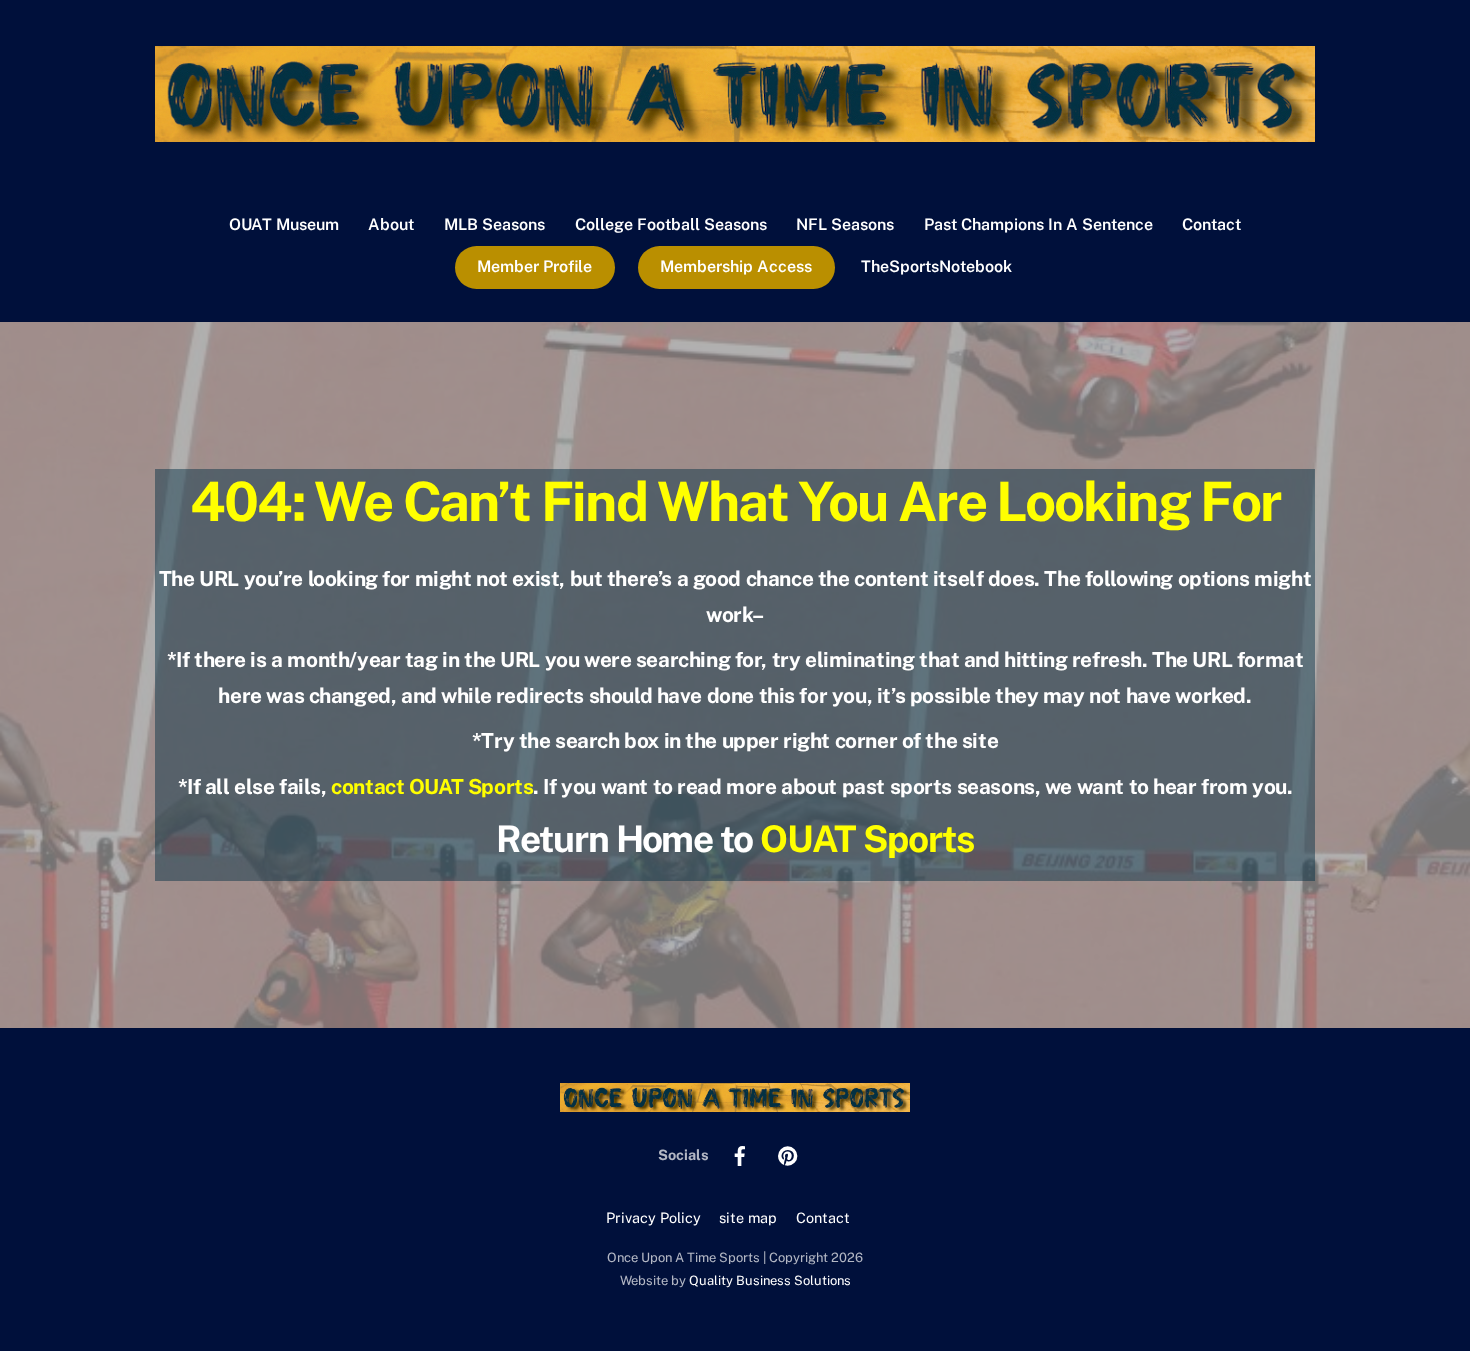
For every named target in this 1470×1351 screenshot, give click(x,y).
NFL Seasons (845, 224)
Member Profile (534, 266)
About (391, 224)
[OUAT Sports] (735, 132)
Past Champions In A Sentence (1038, 224)
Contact (1211, 224)
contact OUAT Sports (432, 786)
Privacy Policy (653, 1217)
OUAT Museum (284, 224)
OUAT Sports (867, 838)
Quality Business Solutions (770, 1280)
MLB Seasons (494, 224)
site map (748, 1217)
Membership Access (736, 266)
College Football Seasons (671, 224)
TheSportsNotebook (936, 266)
